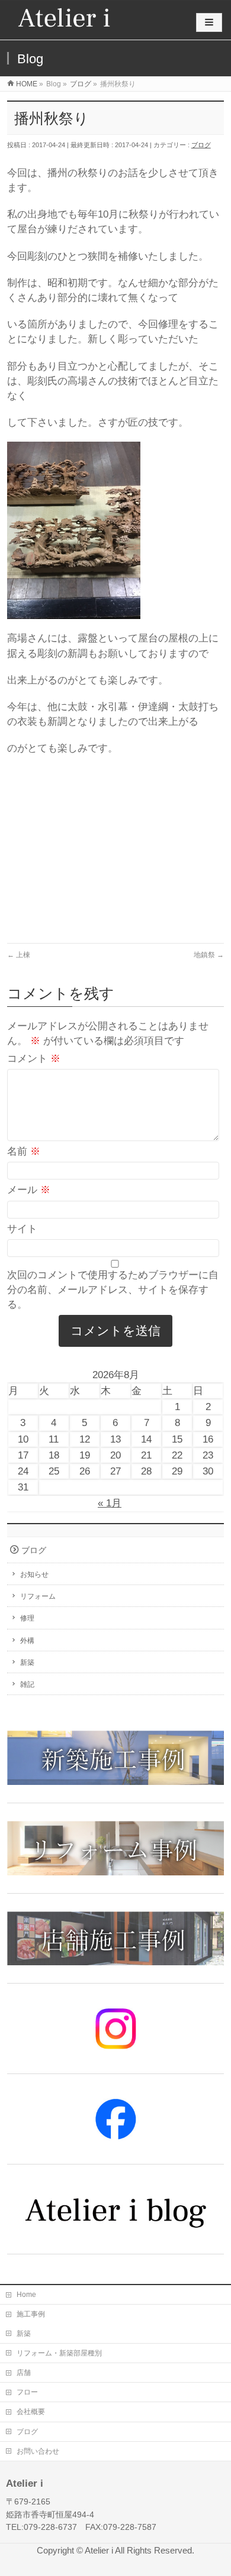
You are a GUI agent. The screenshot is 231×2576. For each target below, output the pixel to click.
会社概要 (31, 2412)
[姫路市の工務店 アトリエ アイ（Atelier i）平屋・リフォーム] (64, 20)
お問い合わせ (38, 2451)
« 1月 (110, 1503)
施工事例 (31, 2314)
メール (29, 1190)
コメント (34, 1059)
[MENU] (209, 22)
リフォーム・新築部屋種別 (59, 2353)
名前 (24, 1151)
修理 (27, 1618)
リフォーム (38, 1596)
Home (26, 2295)
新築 (27, 1663)
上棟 (19, 955)
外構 (27, 1641)
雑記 (27, 1684)
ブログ (201, 145)
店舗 (24, 2373)
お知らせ (34, 1574)
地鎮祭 (209, 955)
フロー (27, 2392)
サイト (22, 1229)
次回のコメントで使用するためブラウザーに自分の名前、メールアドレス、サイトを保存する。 (113, 1290)
